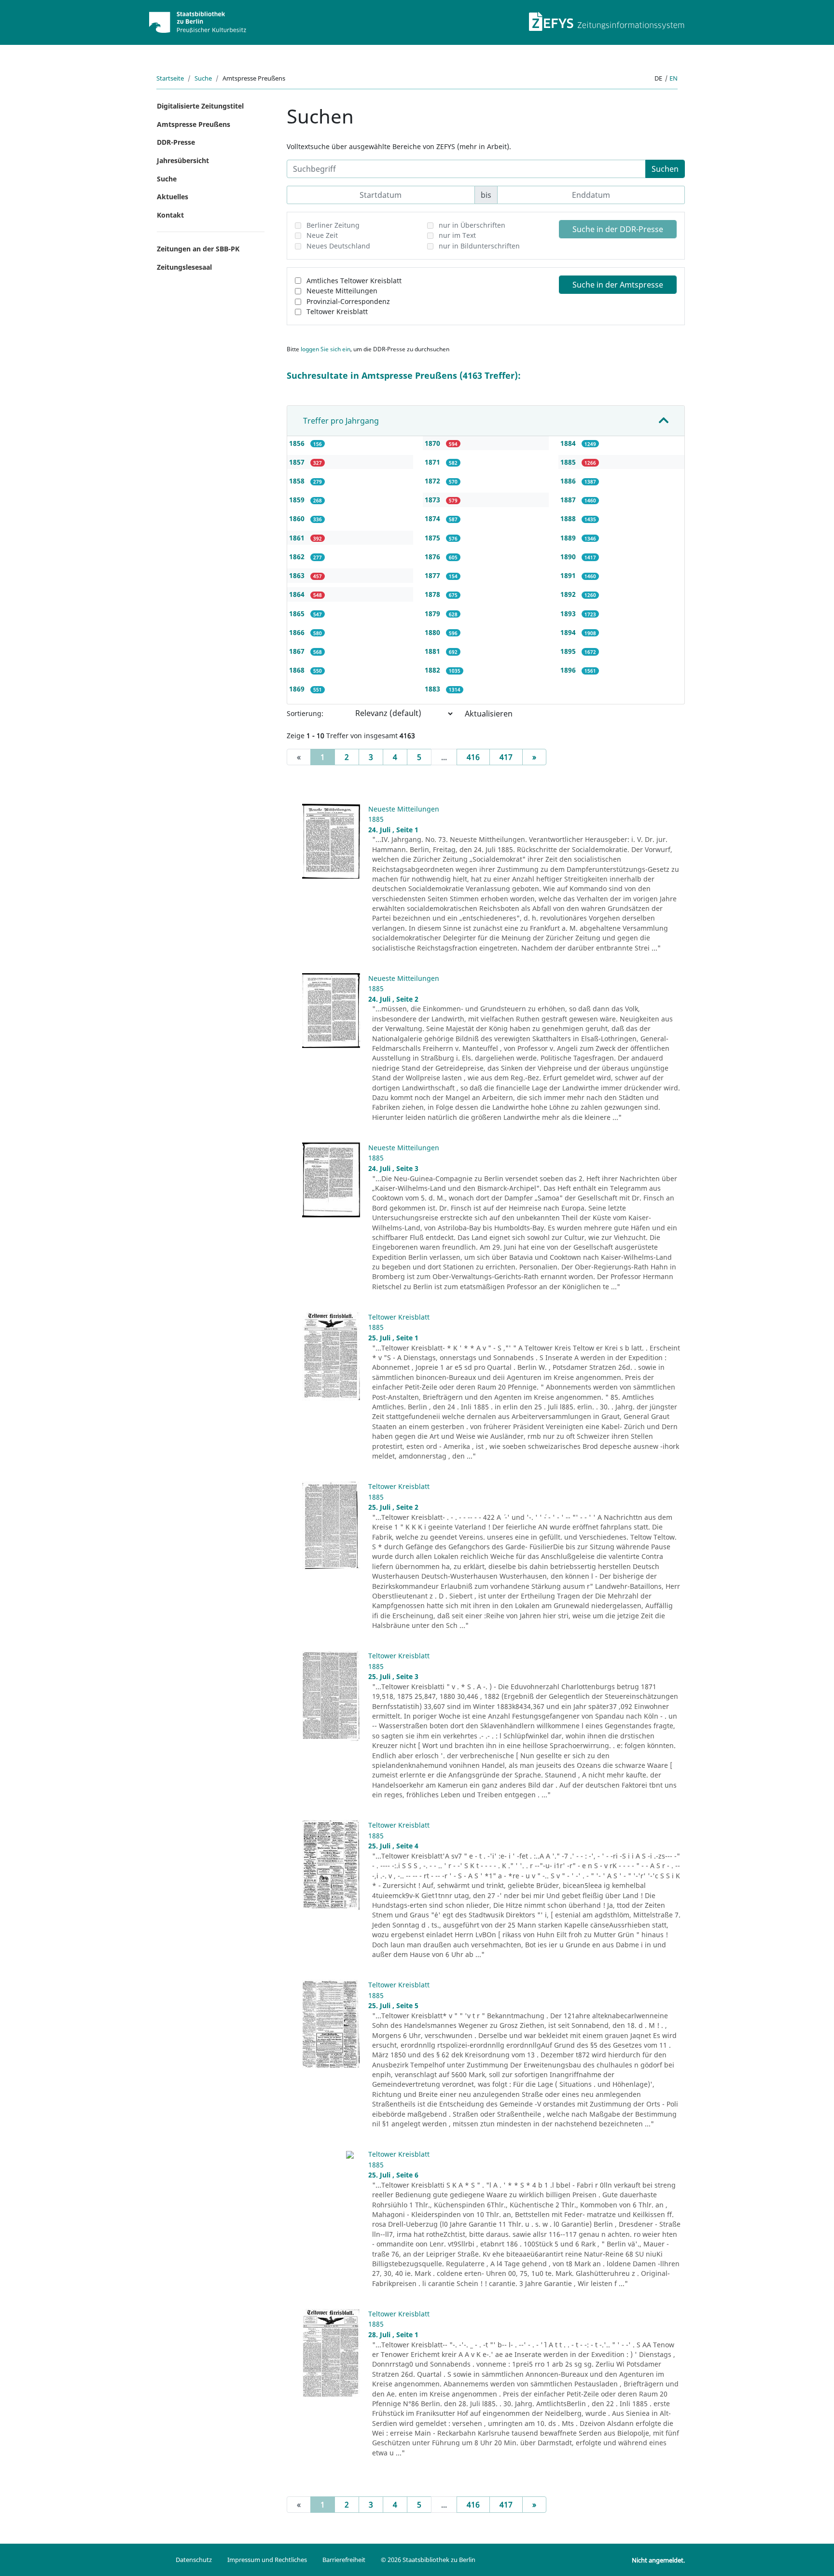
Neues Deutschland (338, 246)
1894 (569, 632)
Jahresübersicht (183, 160)
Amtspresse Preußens (194, 124)
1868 (298, 670)
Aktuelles (173, 197)
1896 (569, 670)
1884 (569, 443)
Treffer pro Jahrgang (341, 421)
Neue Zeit (322, 235)
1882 (433, 670)
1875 (433, 538)
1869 (298, 689)
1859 (298, 500)
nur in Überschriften (472, 225)
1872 (433, 481)
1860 (298, 518)
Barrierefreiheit (344, 2560)
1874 (433, 518)
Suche (203, 78)
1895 (569, 651)
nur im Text (457, 235)
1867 (298, 651)
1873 (433, 500)
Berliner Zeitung (333, 225)
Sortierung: (305, 713)
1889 (569, 538)
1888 (569, 518)
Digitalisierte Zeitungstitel (200, 106)
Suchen (665, 169)
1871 (433, 462)
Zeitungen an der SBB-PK (198, 249)
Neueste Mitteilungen (342, 291)
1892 (569, 594)
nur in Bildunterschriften (479, 246)
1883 (433, 689)
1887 (569, 500)
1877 (433, 575)
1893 (569, 613)
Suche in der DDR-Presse (618, 229)
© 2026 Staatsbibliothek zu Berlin (428, 2560)
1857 (298, 462)
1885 (569, 462)
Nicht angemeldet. (658, 2560)
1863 (298, 575)
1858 (298, 481)
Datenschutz (194, 2560)
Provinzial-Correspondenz (348, 301)
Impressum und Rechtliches (267, 2560)
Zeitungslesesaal (184, 267)
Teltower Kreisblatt (337, 311)
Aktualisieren (489, 714)
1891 (569, 575)
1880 (433, 632)
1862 (298, 557)
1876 (433, 557)
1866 (298, 632)
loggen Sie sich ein (326, 349)
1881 (433, 651)
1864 (298, 594)
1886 (569, 481)
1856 (298, 443)
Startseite (170, 78)
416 (473, 757)
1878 (433, 594)
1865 (298, 613)
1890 (569, 557)
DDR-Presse (176, 142)
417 (506, 757)
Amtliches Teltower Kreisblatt (354, 281)
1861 (298, 538)
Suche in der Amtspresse (618, 285)
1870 (433, 443)
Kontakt (170, 215)
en (674, 78)
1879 (433, 613)
